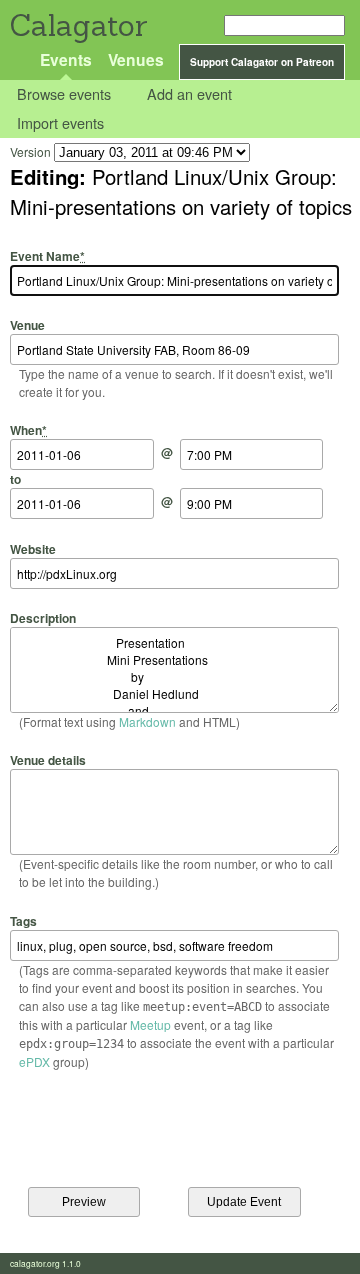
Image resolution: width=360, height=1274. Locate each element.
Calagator (77, 25)
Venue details (48, 760)
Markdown (147, 721)
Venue (27, 325)
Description (43, 618)
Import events (60, 122)
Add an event (189, 94)
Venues (136, 59)
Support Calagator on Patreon (262, 62)
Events (66, 59)
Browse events (64, 94)
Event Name (47, 255)
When (28, 430)
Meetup (150, 1024)
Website (33, 548)
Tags (23, 920)
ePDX (34, 1061)
